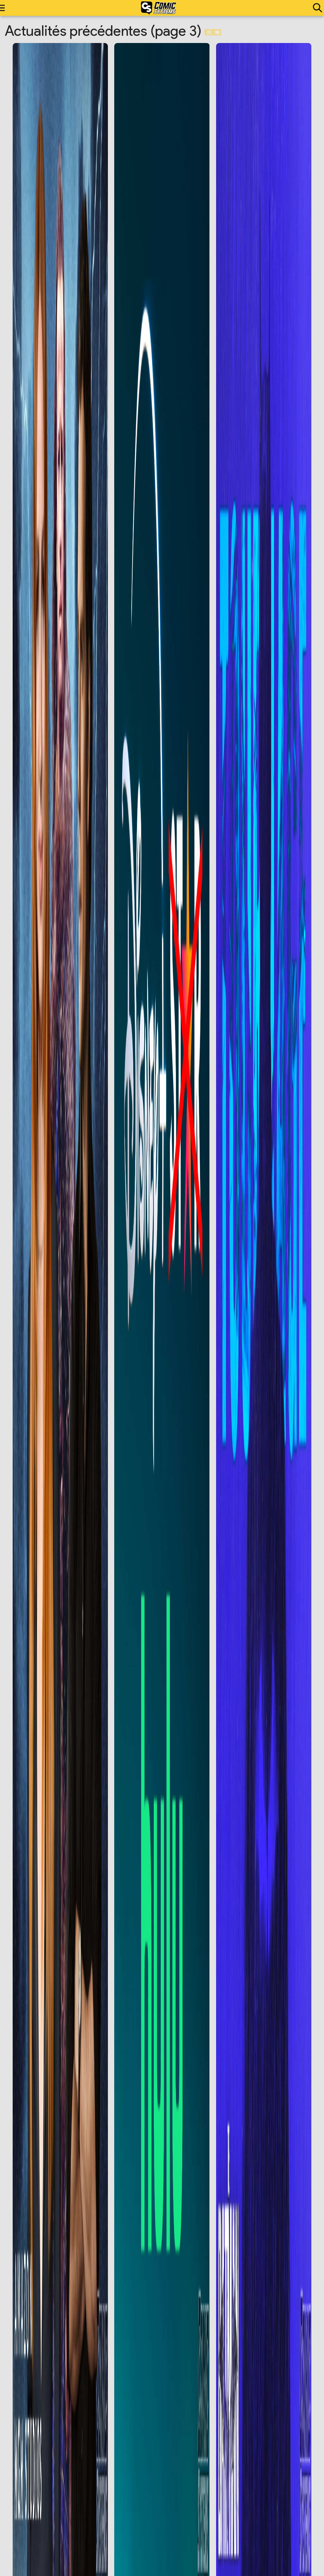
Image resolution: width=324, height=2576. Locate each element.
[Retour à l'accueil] (159, 8)
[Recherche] (316, 8)
